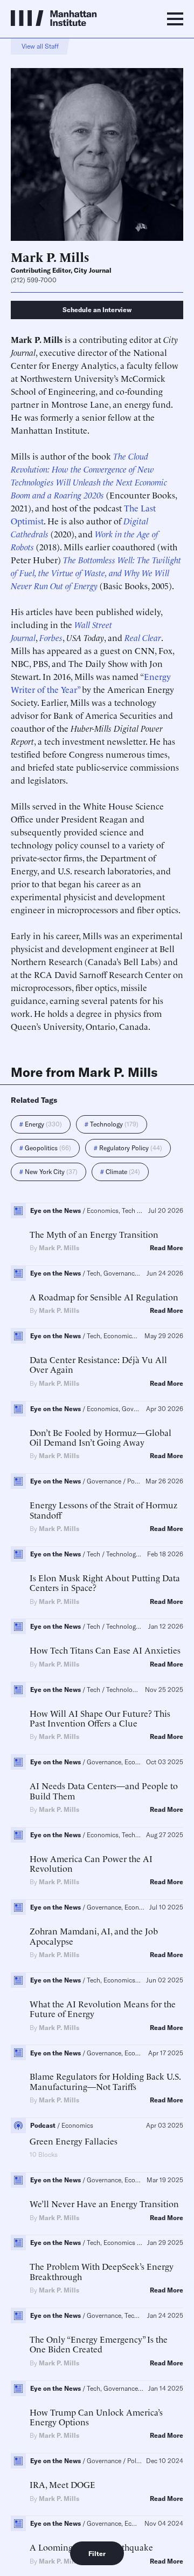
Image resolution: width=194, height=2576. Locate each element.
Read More (167, 1248)
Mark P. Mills (59, 1248)
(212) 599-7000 (34, 280)
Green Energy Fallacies (74, 2141)
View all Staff (40, 46)
